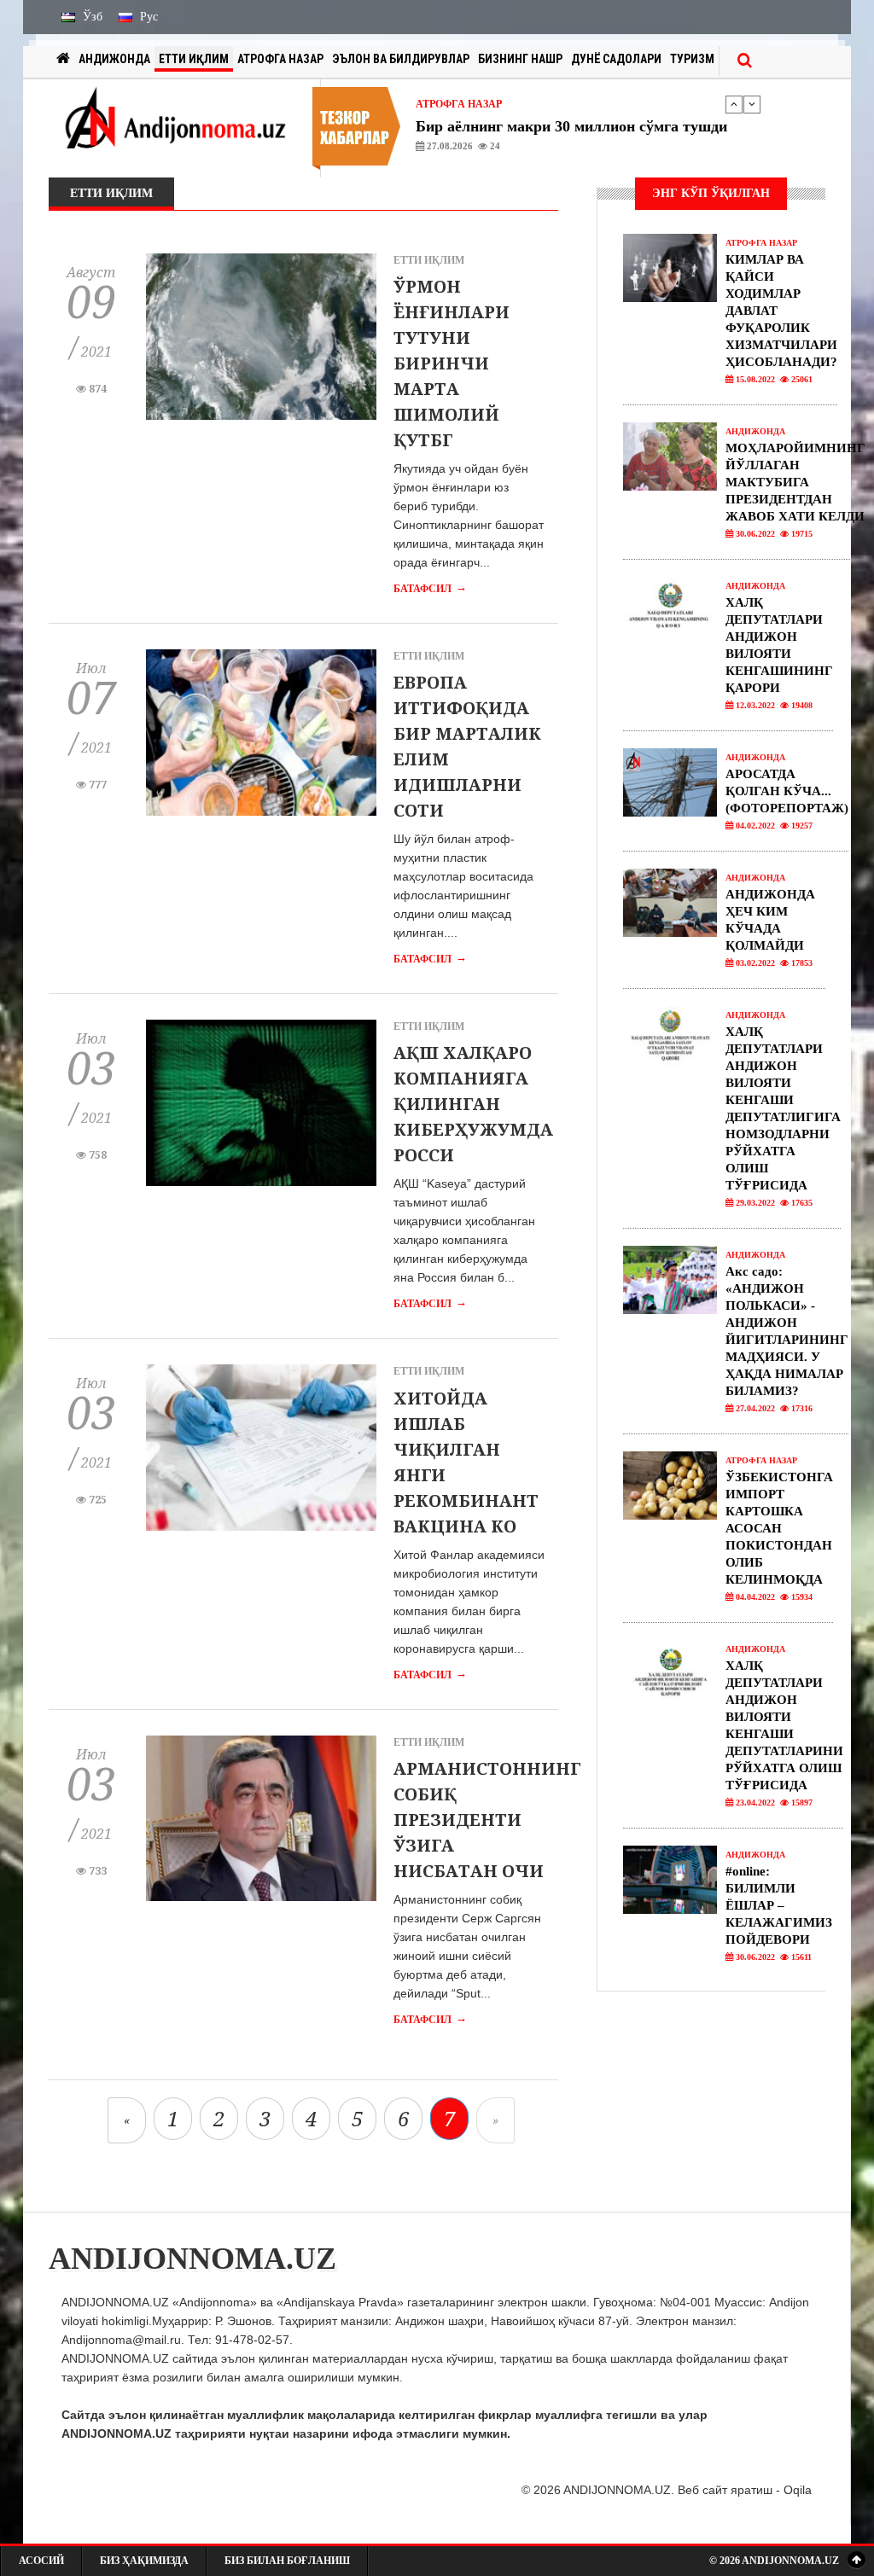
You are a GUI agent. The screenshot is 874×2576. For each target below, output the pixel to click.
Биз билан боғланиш (287, 2561)
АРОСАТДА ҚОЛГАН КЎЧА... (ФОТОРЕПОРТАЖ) (787, 791)
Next (752, 104)
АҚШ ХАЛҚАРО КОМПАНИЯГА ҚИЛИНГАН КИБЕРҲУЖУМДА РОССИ (473, 1104)
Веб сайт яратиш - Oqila (745, 2490)
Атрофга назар (280, 59)
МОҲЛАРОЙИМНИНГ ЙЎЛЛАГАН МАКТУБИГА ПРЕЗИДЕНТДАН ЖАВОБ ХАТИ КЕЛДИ (795, 482)
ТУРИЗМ (692, 59)
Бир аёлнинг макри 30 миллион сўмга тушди (571, 126)
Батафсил (430, 589)
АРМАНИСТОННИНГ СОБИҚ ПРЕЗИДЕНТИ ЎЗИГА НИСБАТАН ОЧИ (487, 1820)
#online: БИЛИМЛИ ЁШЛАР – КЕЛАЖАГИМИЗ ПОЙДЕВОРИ (779, 1905)
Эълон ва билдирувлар (401, 59)
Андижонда (114, 59)
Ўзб (91, 17)
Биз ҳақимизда (144, 2561)
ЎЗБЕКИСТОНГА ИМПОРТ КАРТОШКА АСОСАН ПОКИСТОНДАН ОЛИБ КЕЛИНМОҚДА (779, 1528)
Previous (734, 104)
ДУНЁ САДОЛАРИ (616, 59)
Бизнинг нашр (520, 59)
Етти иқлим (194, 59)
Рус (147, 17)
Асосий (41, 2561)
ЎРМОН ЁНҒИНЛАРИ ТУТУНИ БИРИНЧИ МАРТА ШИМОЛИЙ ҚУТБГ (452, 363)
